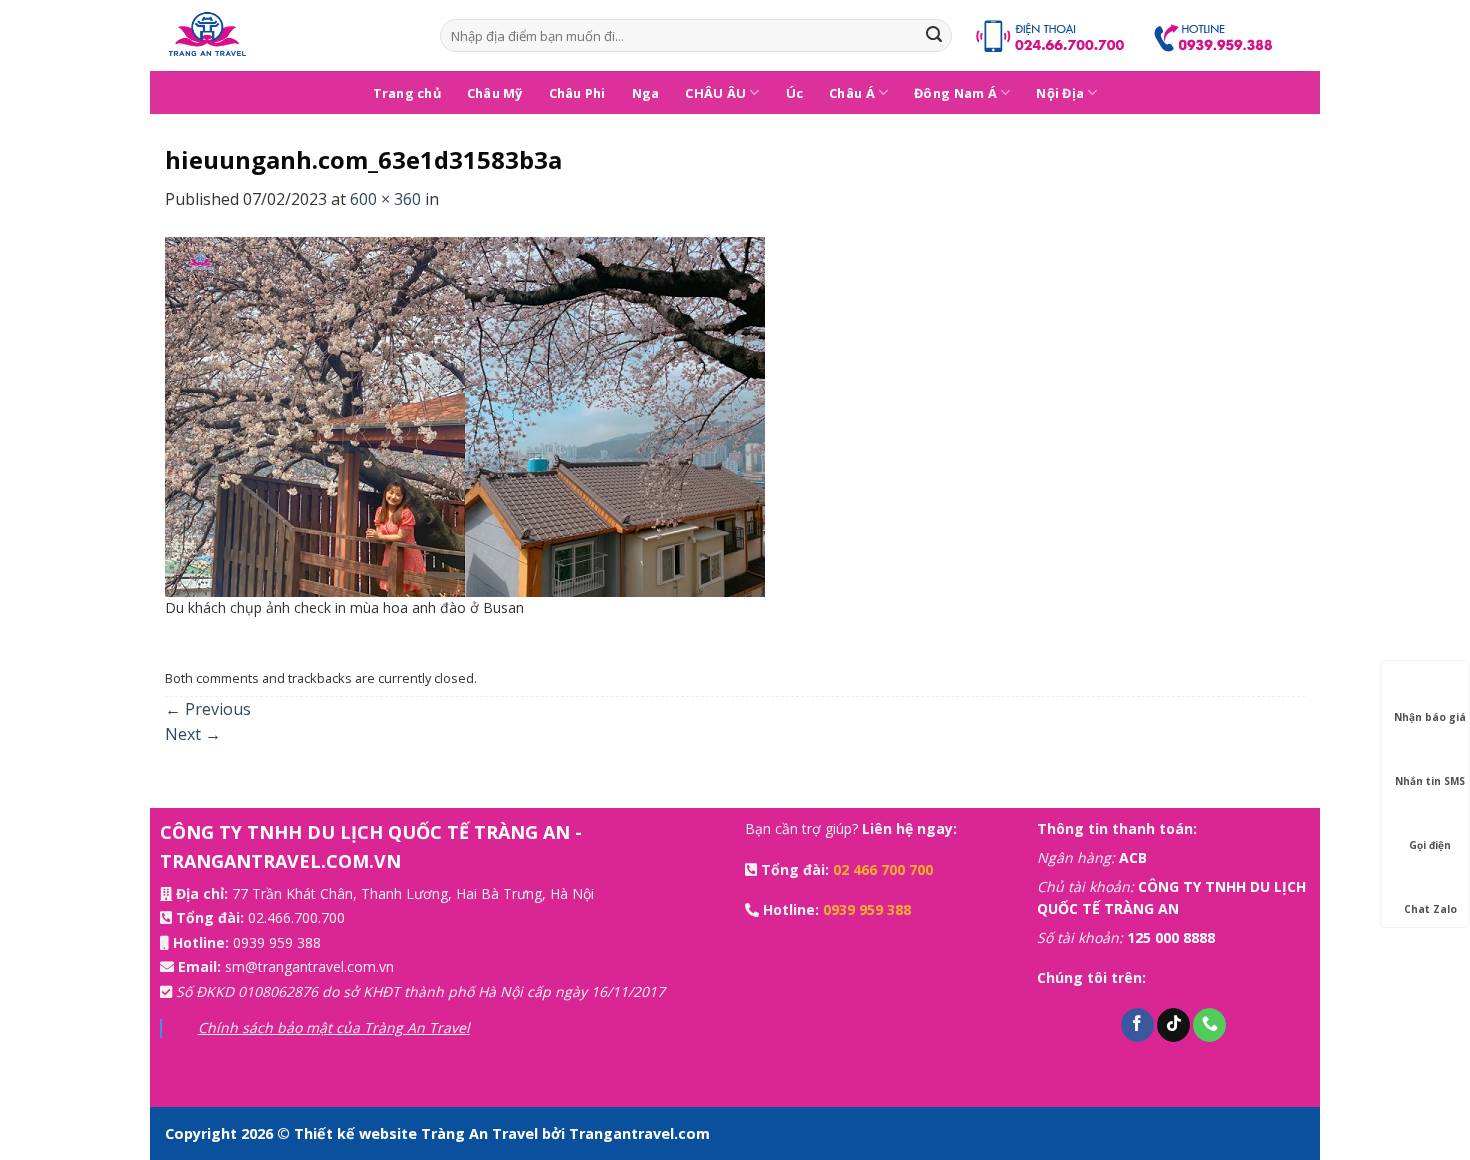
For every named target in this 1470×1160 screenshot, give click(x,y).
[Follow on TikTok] (1173, 1025)
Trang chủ (407, 93)
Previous (208, 709)
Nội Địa (1060, 93)
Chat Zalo (1430, 909)
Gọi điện (1430, 845)
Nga (646, 93)
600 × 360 (385, 199)
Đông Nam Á (955, 93)
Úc (795, 93)
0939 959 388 (277, 942)
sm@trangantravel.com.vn (309, 966)
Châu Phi (577, 93)
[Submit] (934, 36)
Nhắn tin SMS (1430, 781)
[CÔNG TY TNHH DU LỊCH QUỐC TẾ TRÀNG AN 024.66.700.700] (287, 35)
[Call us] (1209, 1025)
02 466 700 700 (883, 869)
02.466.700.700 (296, 917)
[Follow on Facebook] (1137, 1025)
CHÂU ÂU (715, 93)
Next (193, 734)
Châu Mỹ (495, 93)
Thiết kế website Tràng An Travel (418, 1133)
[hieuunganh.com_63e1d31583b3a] (465, 415)
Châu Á (852, 93)
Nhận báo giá (1430, 717)
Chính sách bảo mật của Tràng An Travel (334, 1027)
